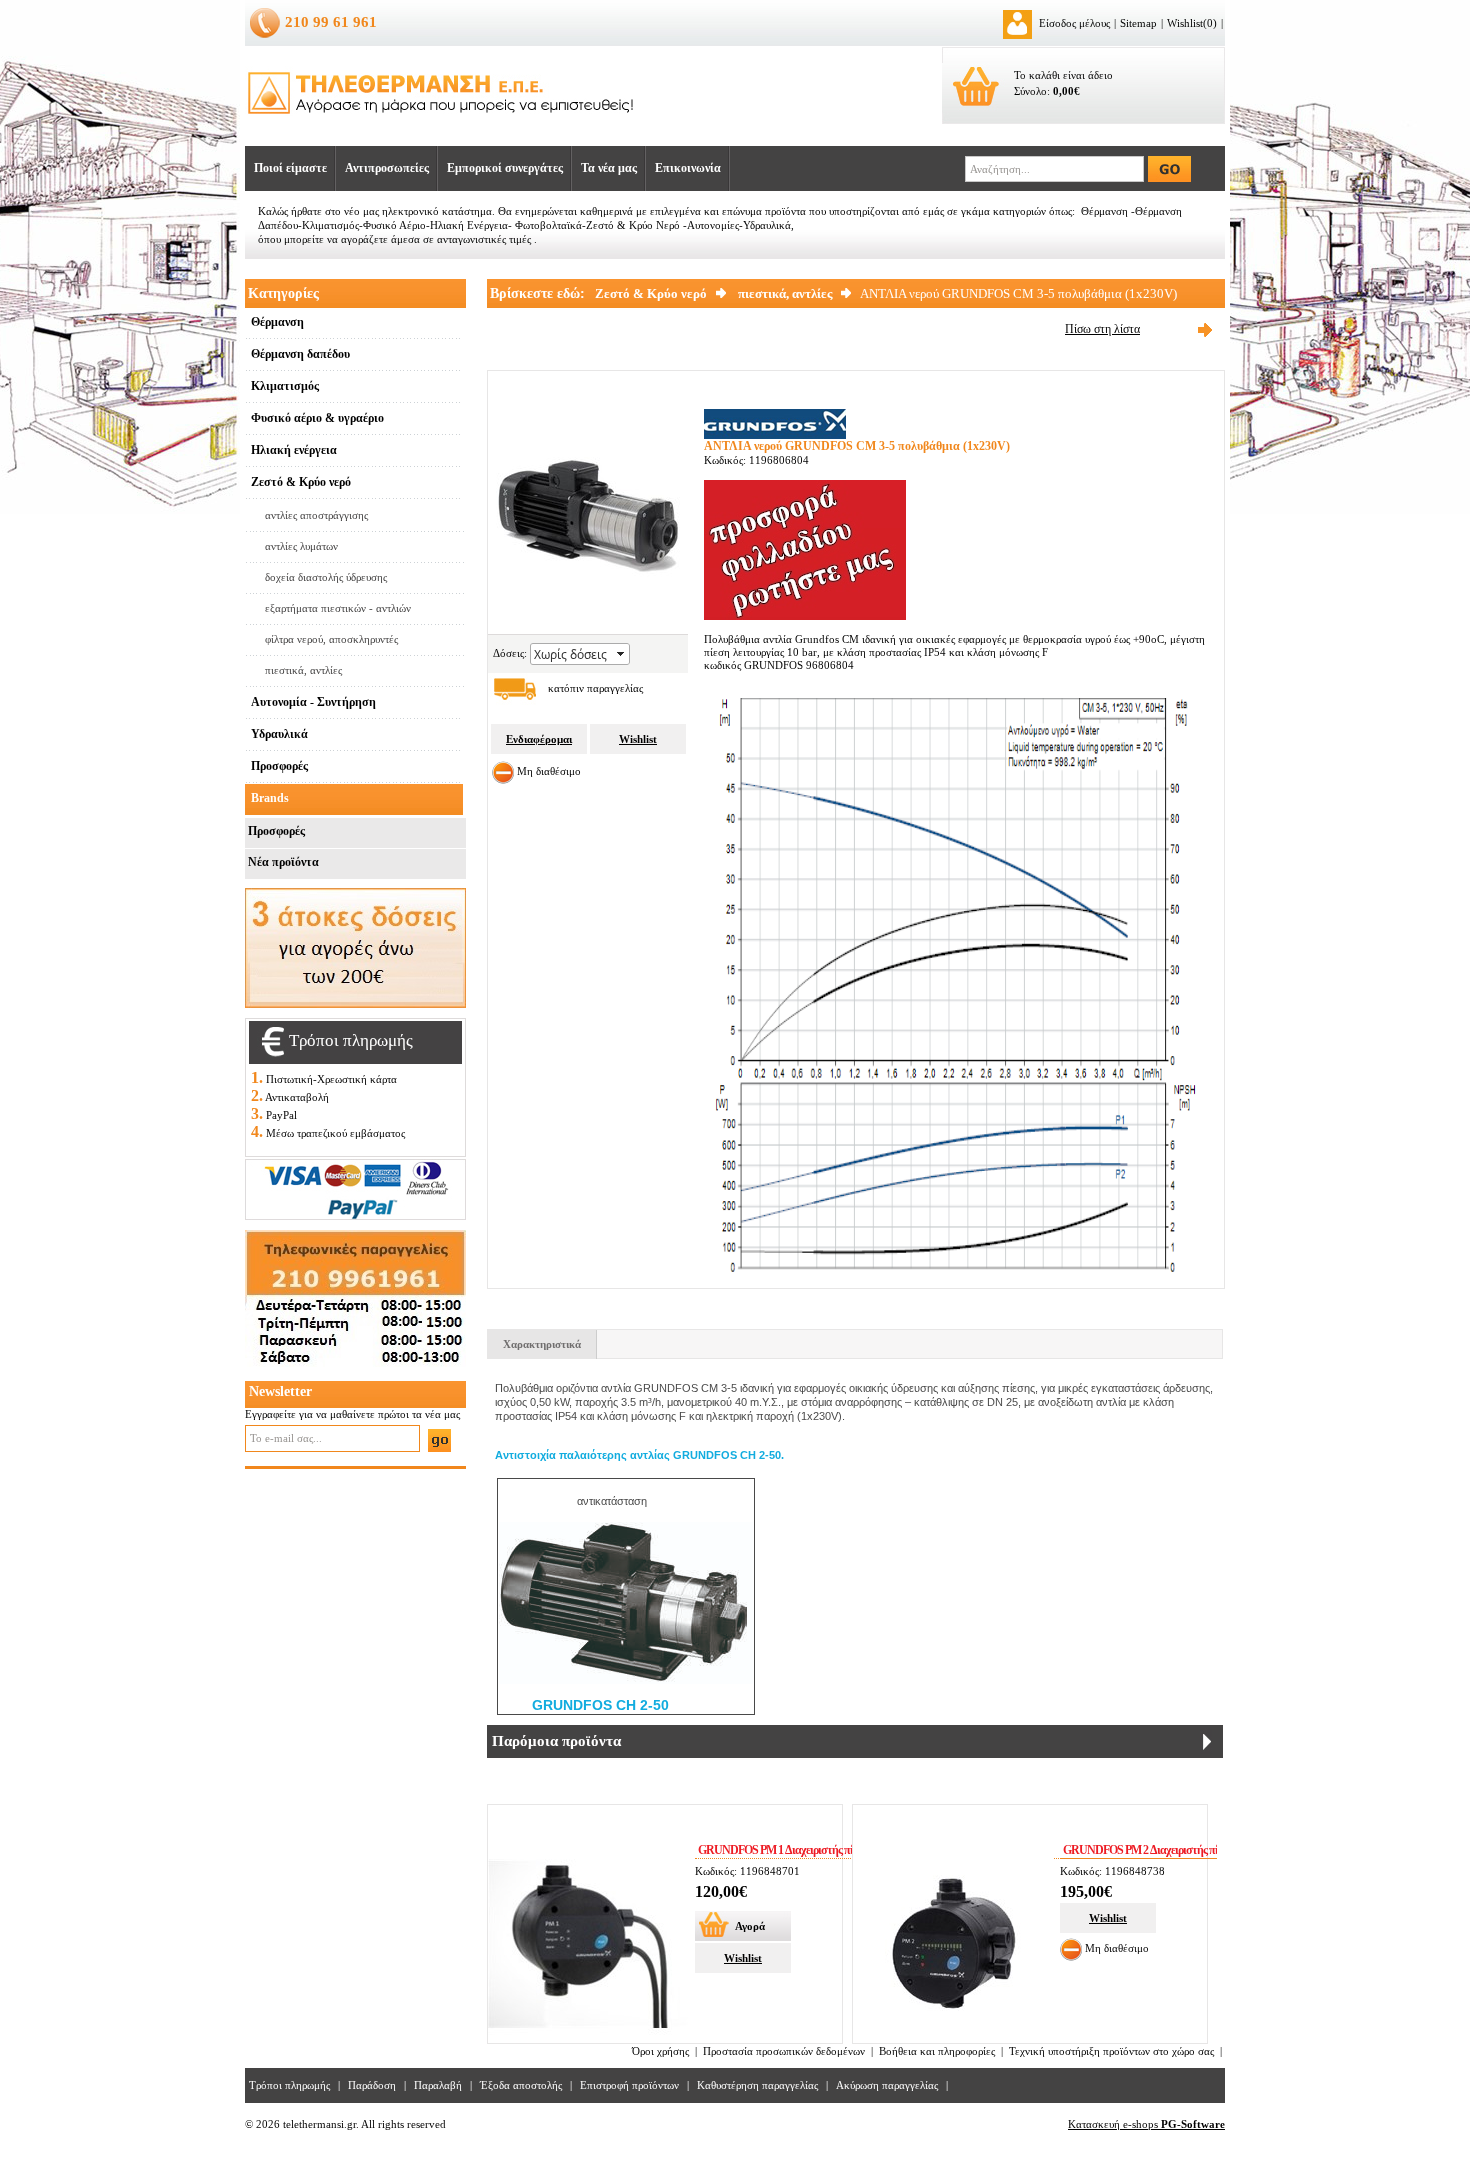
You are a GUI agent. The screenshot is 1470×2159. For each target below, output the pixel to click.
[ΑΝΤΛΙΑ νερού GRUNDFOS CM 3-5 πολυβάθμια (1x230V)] (588, 605)
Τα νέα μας (609, 168)
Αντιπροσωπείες (387, 168)
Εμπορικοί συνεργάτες (505, 168)
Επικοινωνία (688, 168)
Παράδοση (372, 2085)
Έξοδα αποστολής (521, 2085)
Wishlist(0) (1192, 23)
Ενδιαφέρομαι (539, 739)
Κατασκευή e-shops (1146, 2124)
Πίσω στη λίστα (1102, 329)
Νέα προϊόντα (283, 862)
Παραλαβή (438, 2085)
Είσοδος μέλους (1074, 23)
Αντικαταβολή (297, 1097)
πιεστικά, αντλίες (785, 293)
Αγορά (750, 1926)
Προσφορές (276, 831)
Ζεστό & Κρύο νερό (651, 293)
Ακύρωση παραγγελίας (887, 2085)
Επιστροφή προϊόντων (629, 2085)
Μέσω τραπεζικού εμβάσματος (335, 1133)
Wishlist (638, 739)
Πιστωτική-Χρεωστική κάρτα (331, 1079)
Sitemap (1138, 23)
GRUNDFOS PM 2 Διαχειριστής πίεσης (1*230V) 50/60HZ (1190, 1850)
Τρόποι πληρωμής (289, 2085)
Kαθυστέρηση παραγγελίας (757, 2085)
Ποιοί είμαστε (290, 168)
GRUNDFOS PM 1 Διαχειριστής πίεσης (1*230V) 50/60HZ (825, 1850)
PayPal (281, 1115)
